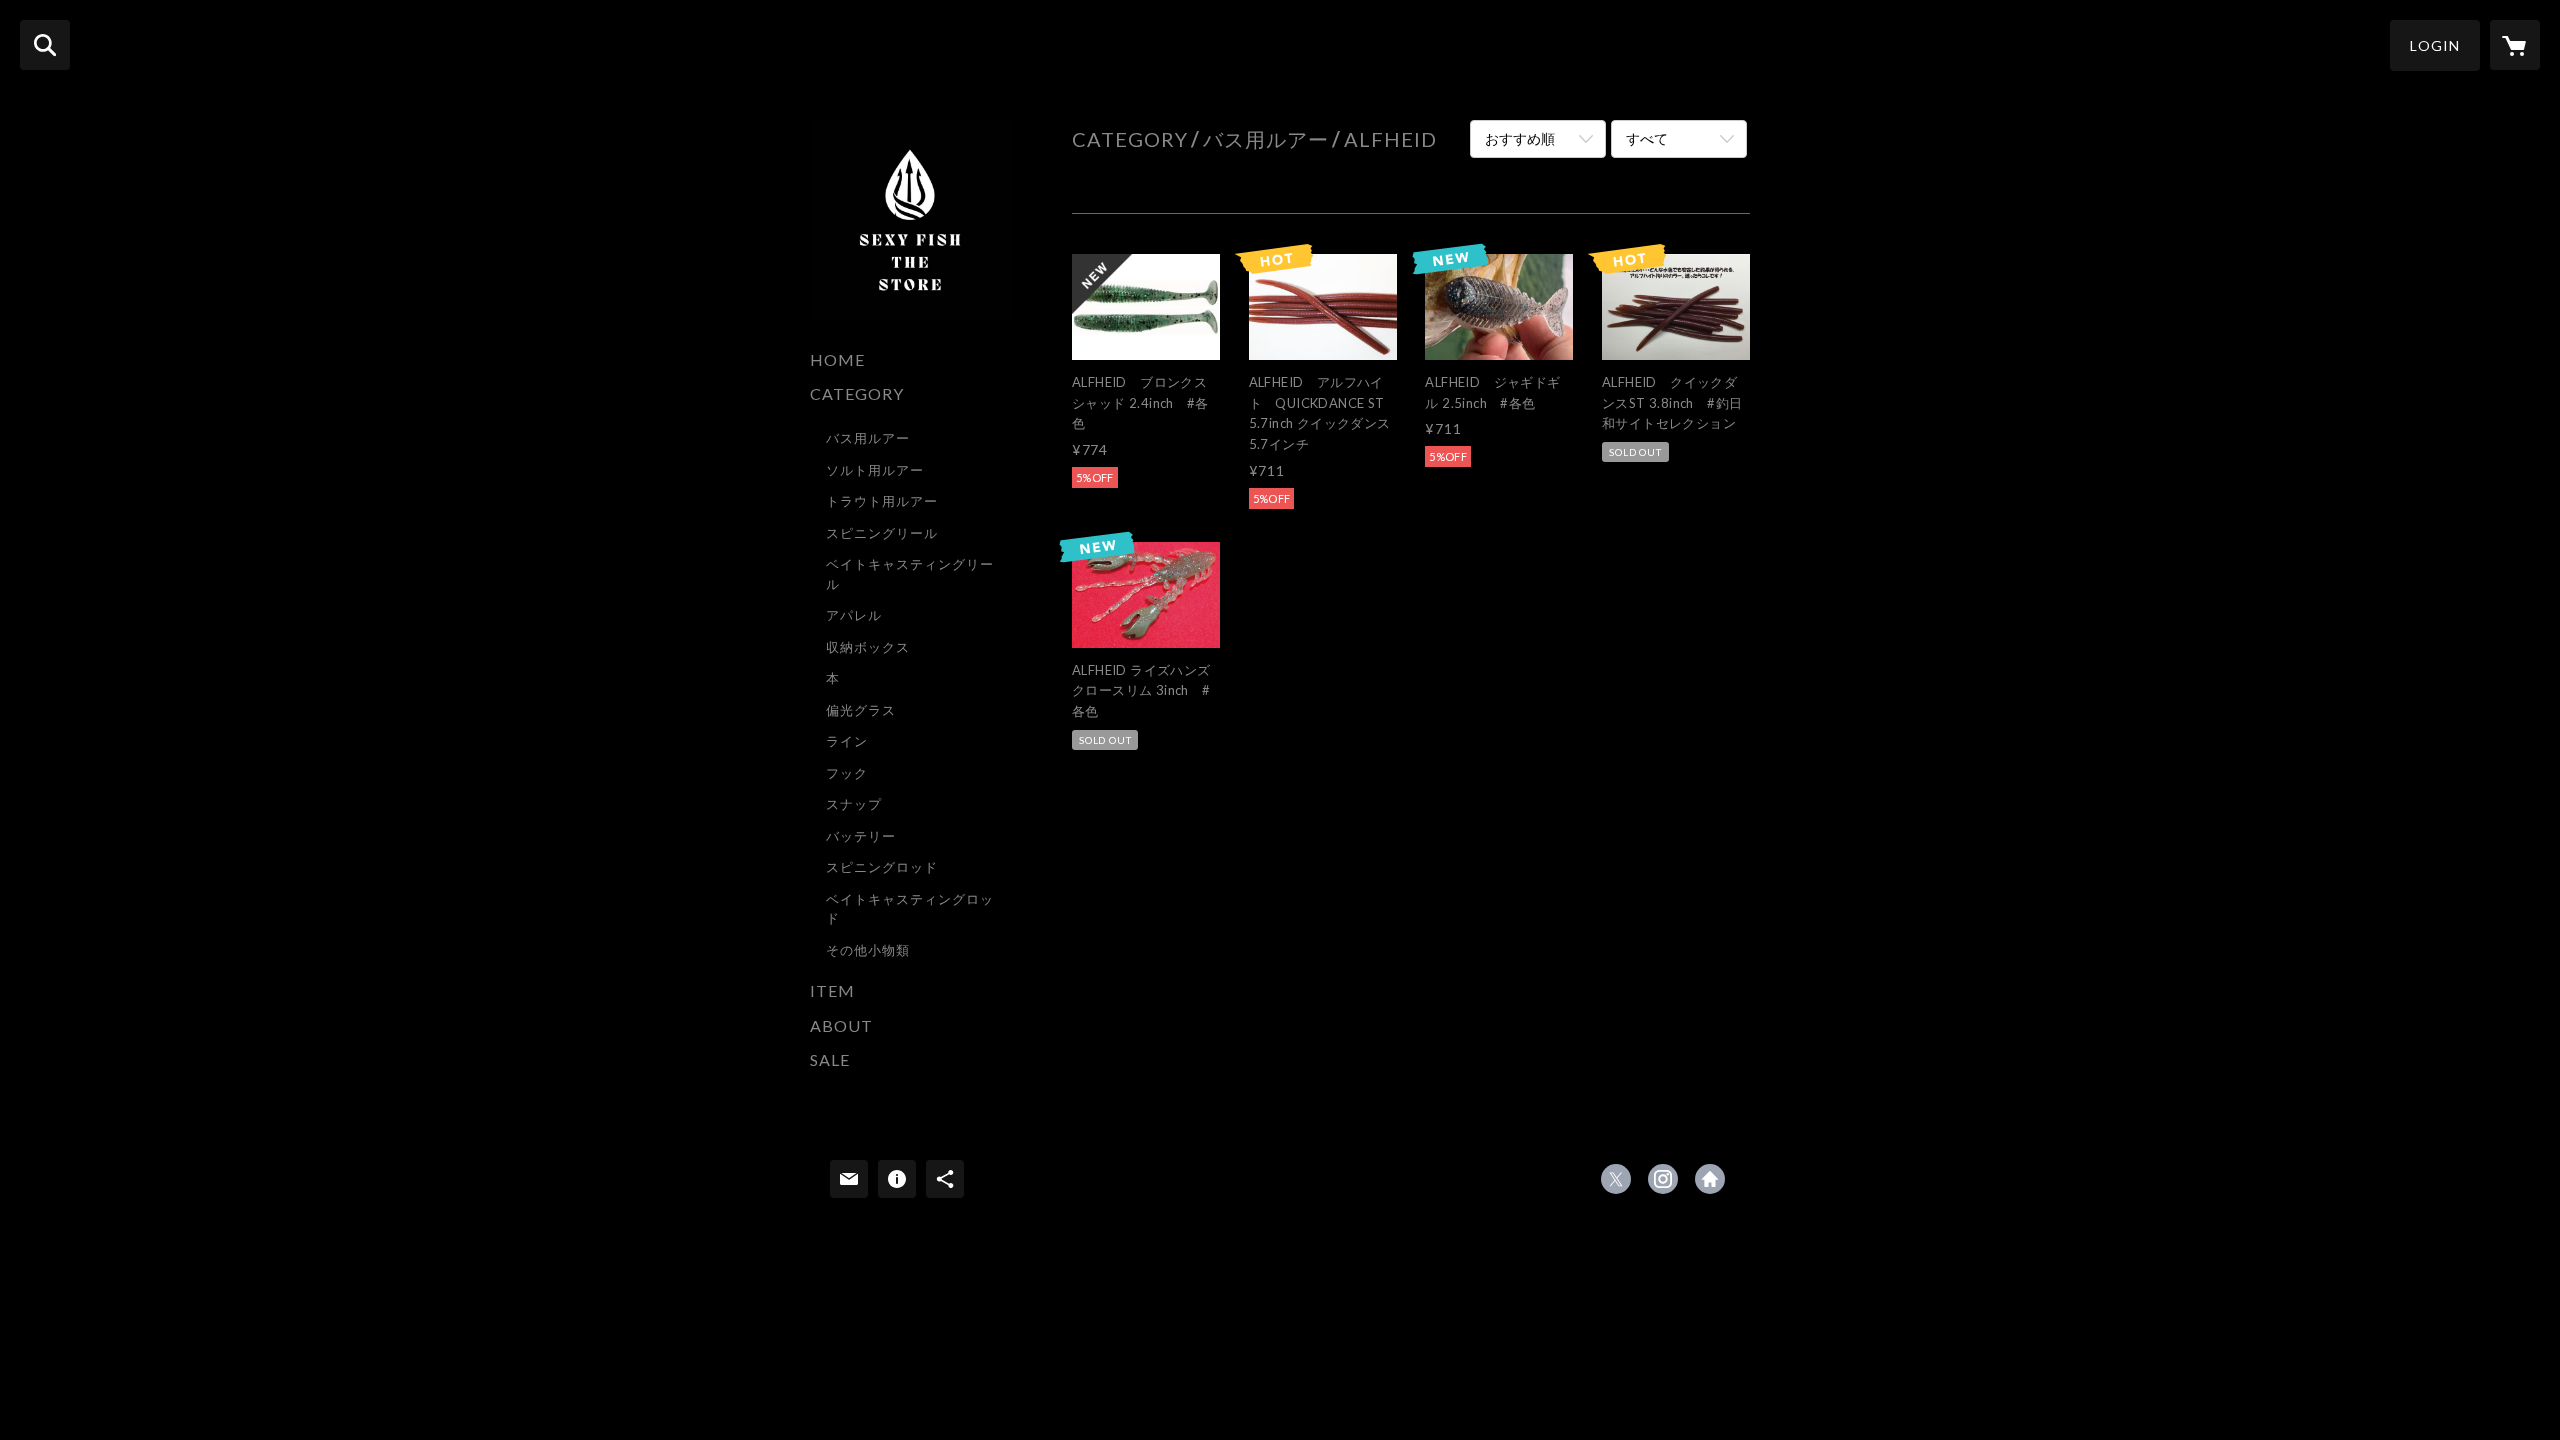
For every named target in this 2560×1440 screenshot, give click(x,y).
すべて (1647, 138)
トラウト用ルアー (882, 501)
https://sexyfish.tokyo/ (1710, 1179)
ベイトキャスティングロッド (910, 909)
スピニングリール (882, 533)
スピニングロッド (882, 867)
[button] (2435, 45)
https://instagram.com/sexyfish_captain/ (1663, 1179)
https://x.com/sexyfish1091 (1616, 1179)
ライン (847, 741)
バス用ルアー (868, 438)
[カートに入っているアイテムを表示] (2515, 45)
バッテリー (861, 836)
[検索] (45, 45)
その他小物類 (868, 950)
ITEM (832, 990)
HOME (837, 359)
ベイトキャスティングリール (910, 574)
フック (847, 773)
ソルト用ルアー (875, 470)
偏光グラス (861, 710)
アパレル (854, 615)
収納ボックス (868, 647)
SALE (830, 1059)
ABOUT (841, 1025)
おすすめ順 (1520, 138)
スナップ (854, 804)
